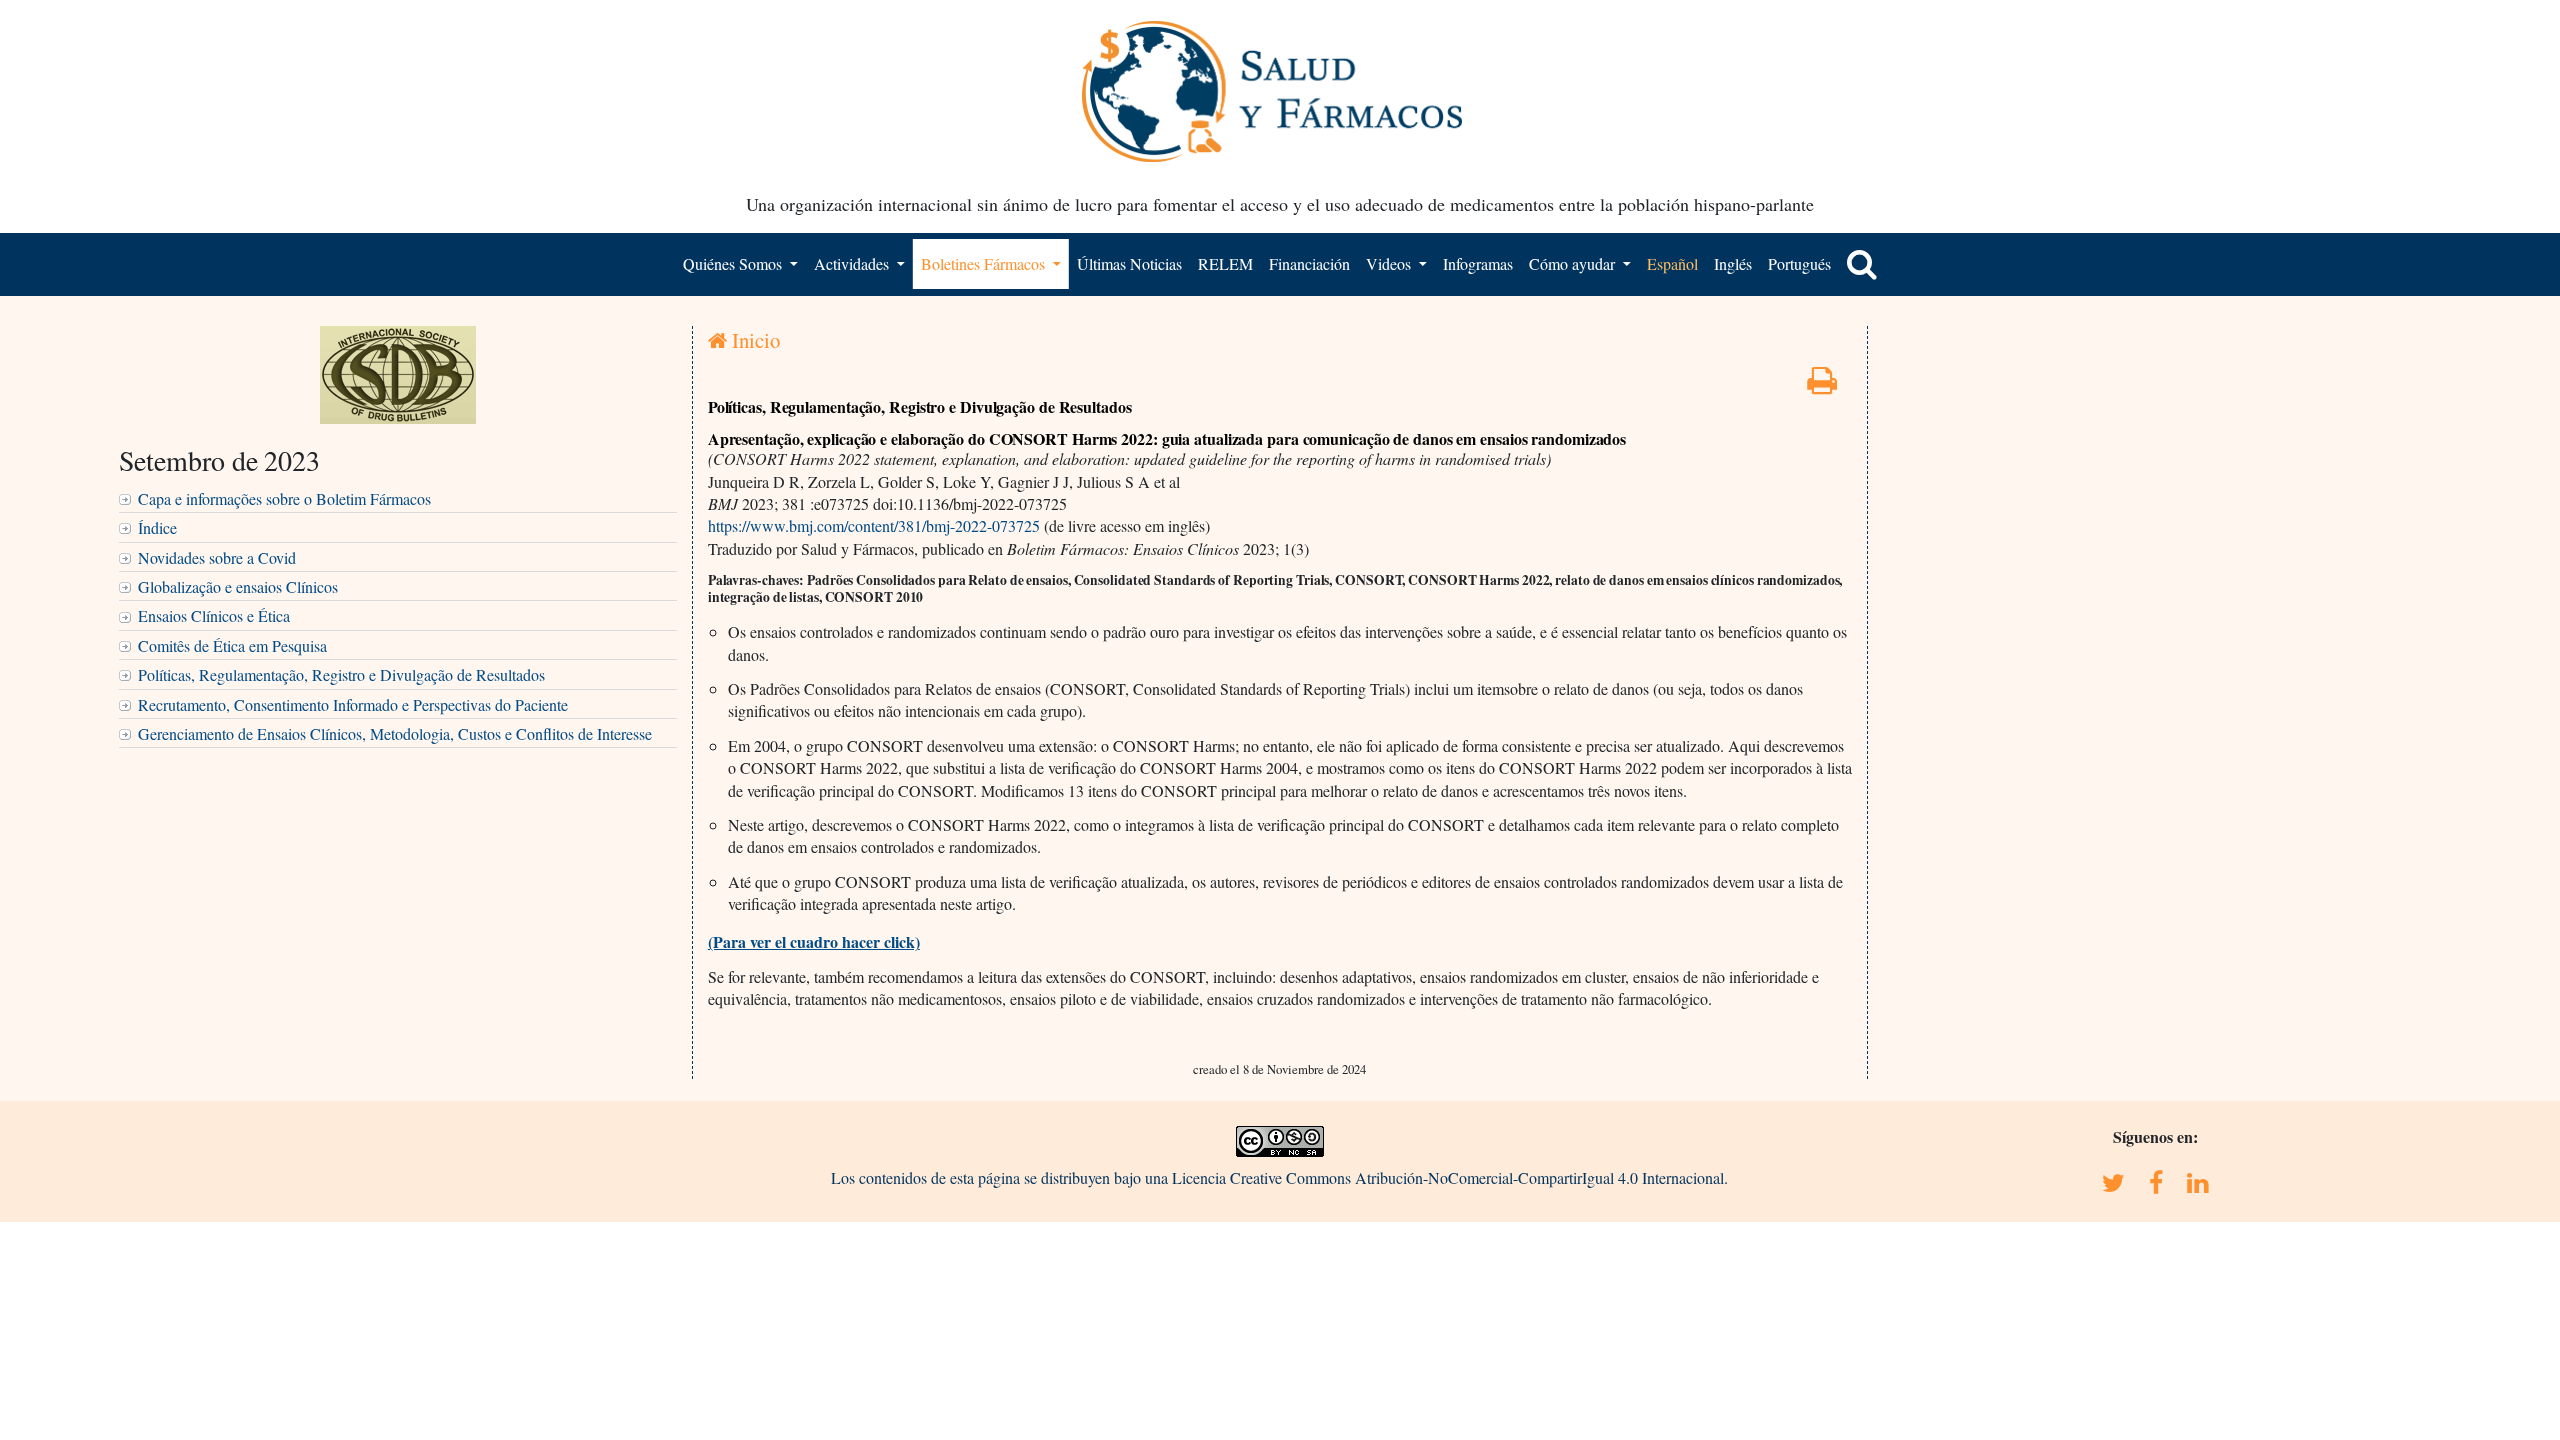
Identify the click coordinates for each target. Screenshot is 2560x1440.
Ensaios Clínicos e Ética (214, 615)
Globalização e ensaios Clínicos (238, 586)
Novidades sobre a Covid (217, 557)
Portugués (1799, 263)
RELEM (1225, 263)
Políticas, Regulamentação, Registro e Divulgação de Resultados (341, 674)
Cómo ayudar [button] (1574, 263)
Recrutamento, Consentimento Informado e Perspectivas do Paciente (353, 704)
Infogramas (1478, 263)
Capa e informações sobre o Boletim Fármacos (284, 498)
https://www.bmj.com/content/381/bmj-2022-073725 (874, 525)
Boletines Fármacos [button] (985, 263)
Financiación (1309, 263)
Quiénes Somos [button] (734, 263)
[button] (1862, 264)
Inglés (1733, 263)
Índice (157, 527)
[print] (1822, 385)
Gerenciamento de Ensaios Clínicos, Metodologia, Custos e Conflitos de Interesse (395, 733)
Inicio (753, 340)
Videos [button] (1390, 263)
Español (1672, 263)
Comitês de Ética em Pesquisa (232, 645)
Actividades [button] (853, 263)
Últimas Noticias (1129, 263)
